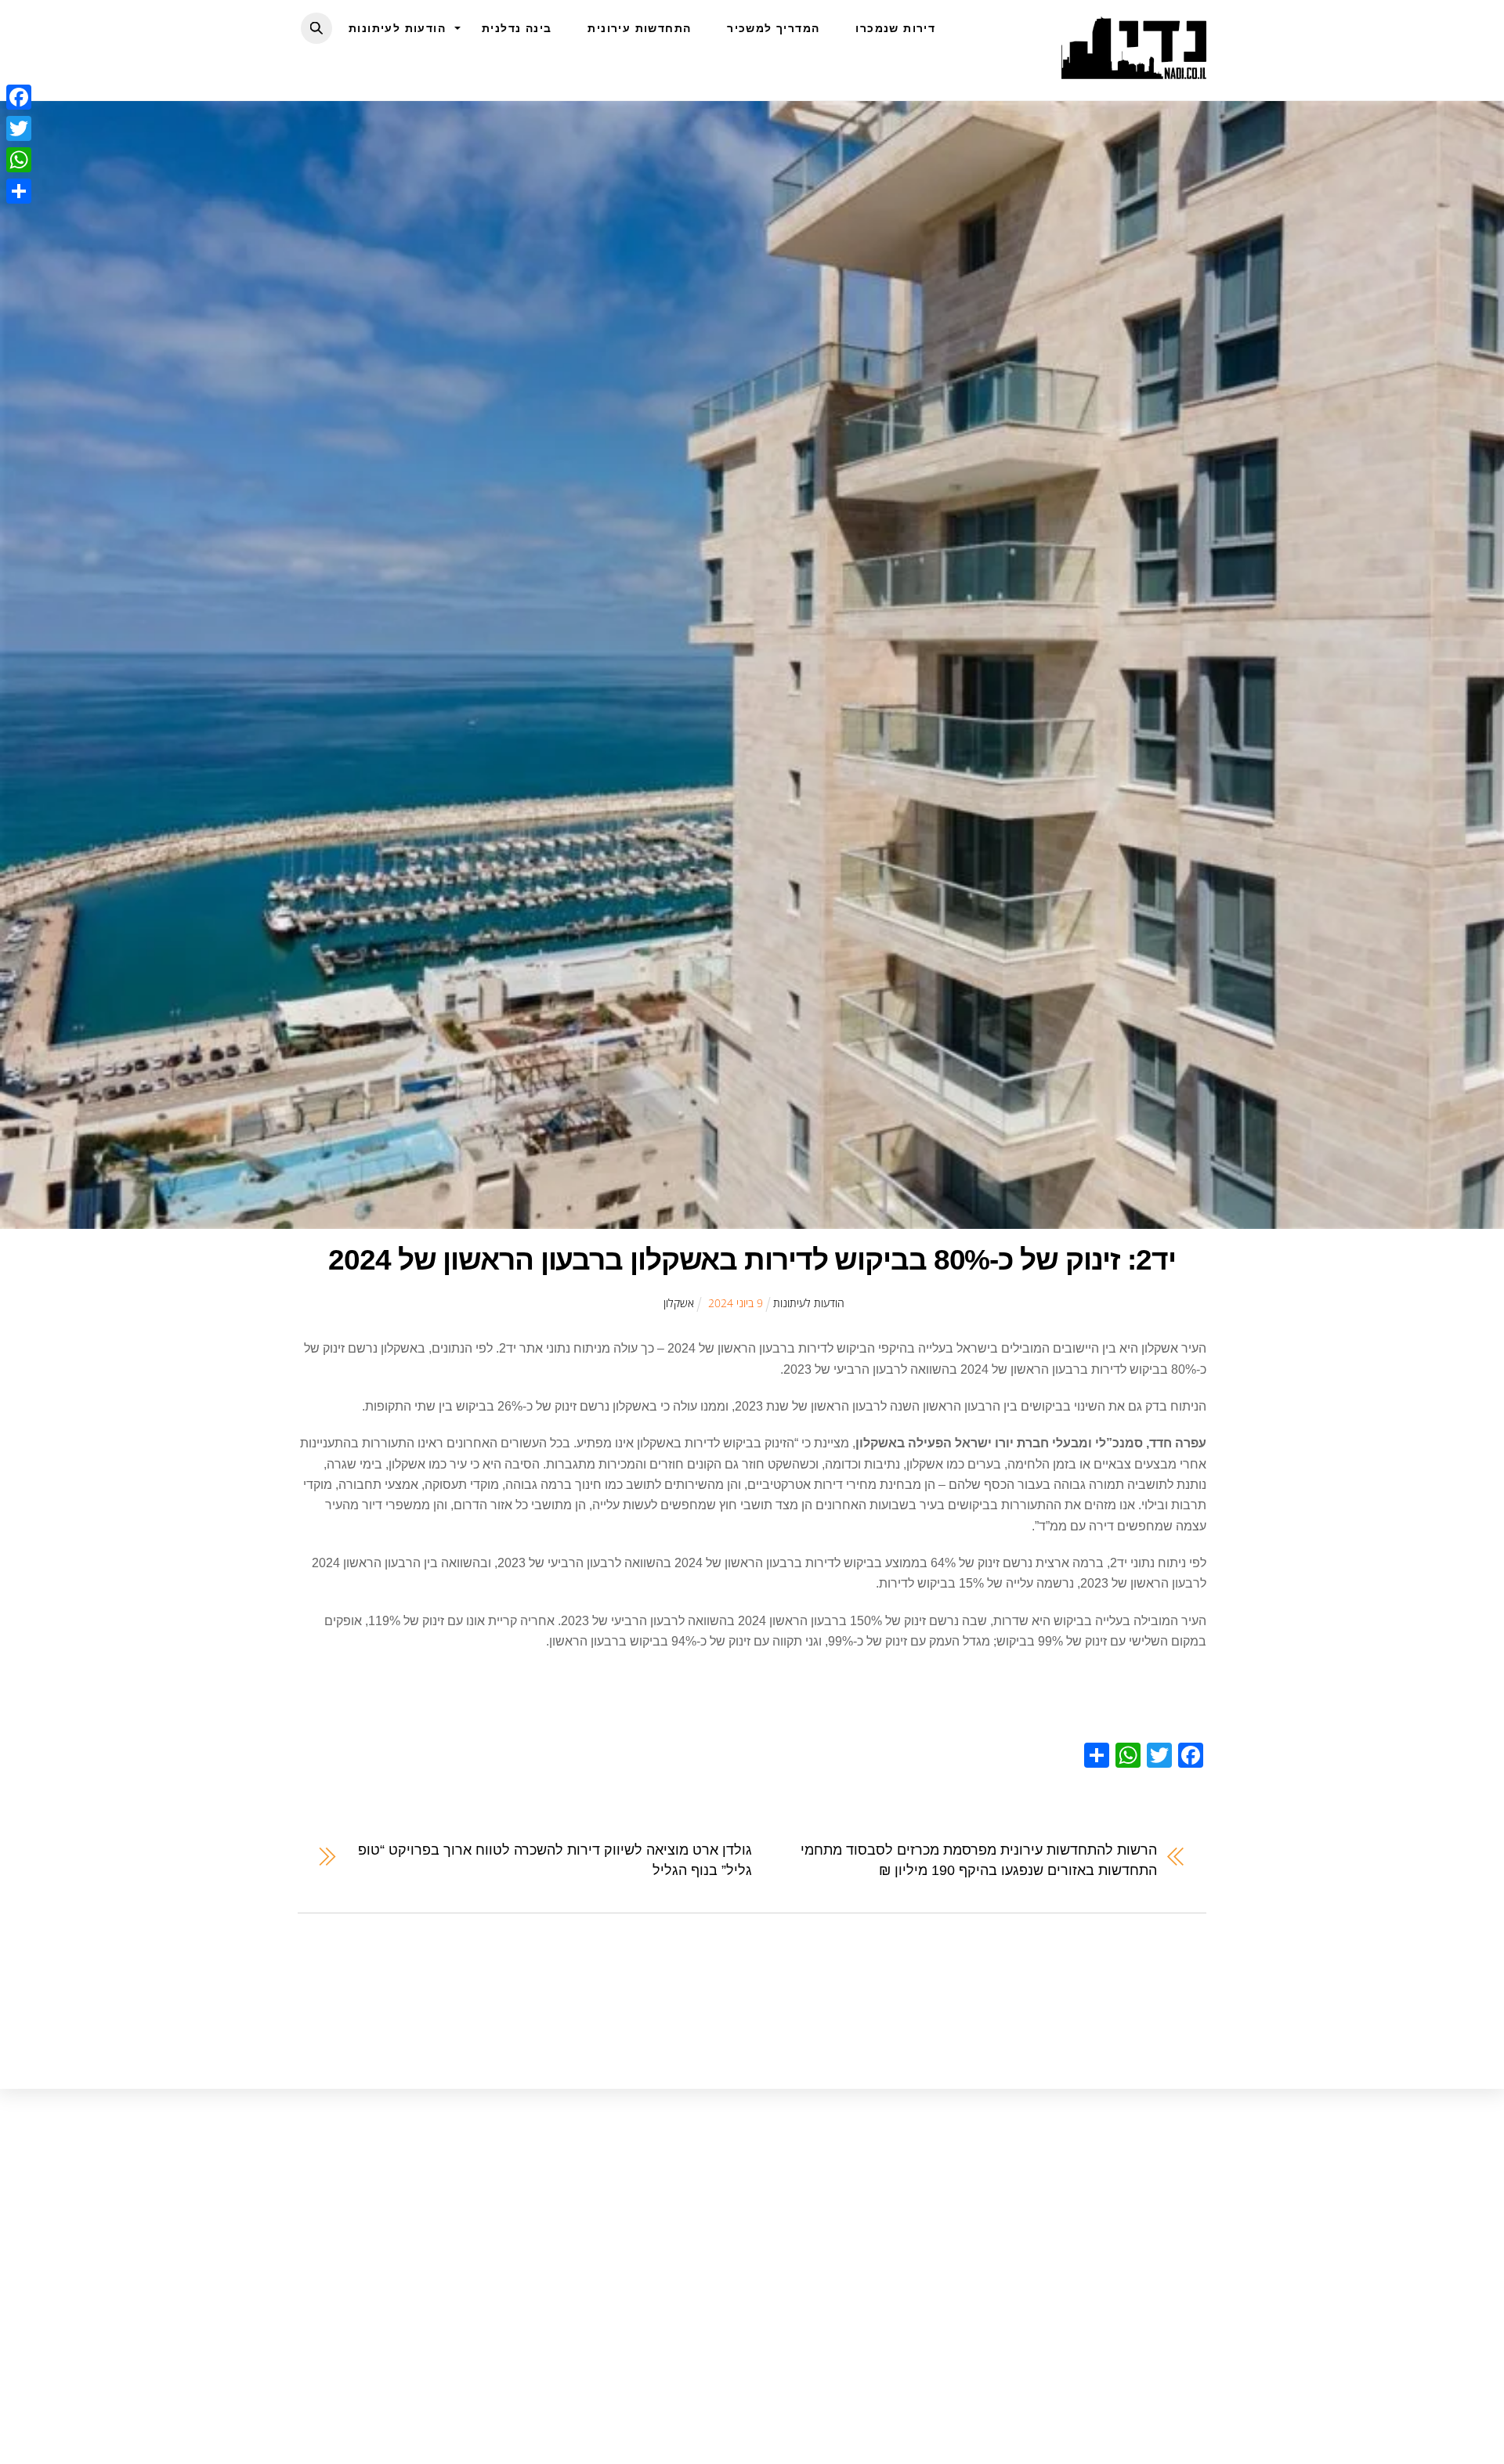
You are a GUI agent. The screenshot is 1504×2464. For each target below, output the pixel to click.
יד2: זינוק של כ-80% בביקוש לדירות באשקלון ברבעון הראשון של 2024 (752, 1260)
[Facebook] (19, 97)
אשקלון (679, 1303)
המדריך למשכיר (773, 28)
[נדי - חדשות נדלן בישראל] (1134, 70)
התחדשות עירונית (639, 28)
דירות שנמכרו (895, 28)
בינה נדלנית (517, 28)
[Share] (19, 191)
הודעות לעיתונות (397, 28)
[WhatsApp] (19, 160)
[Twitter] (19, 128)
